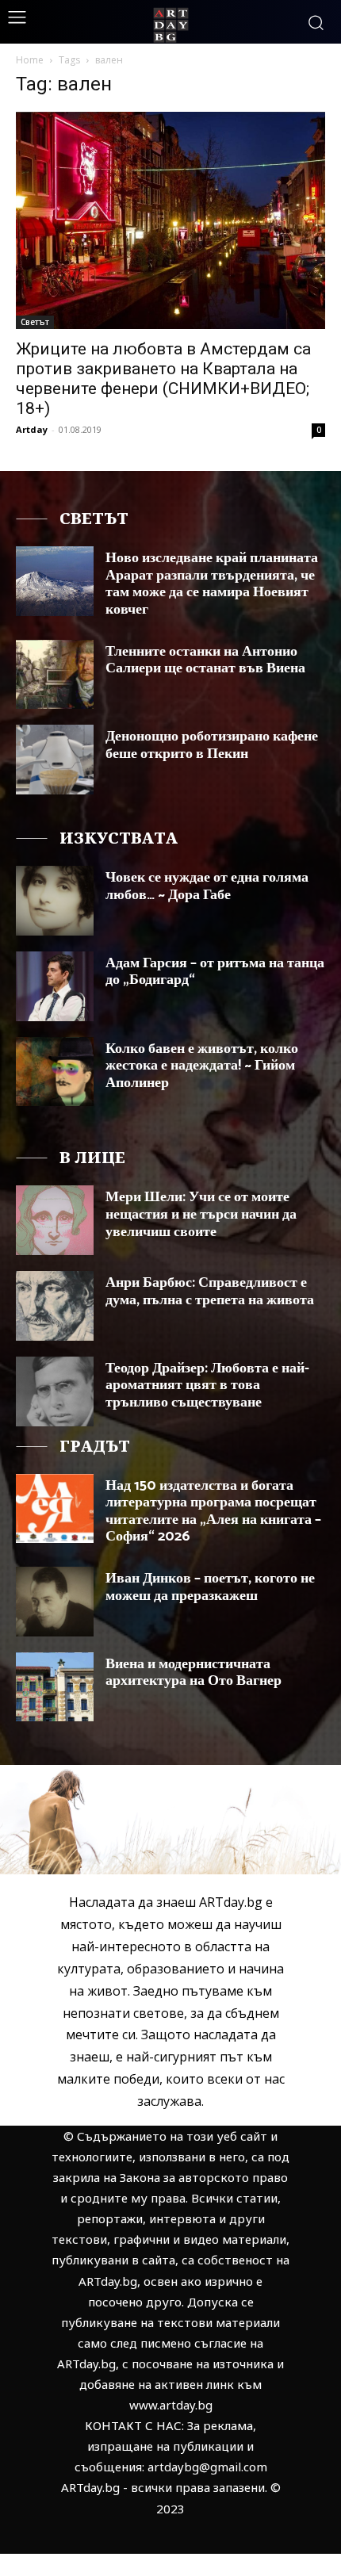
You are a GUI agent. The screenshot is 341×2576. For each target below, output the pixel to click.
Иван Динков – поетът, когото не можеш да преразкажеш (210, 1587)
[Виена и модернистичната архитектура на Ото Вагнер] (55, 1687)
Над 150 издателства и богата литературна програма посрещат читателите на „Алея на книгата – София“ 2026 (213, 1512)
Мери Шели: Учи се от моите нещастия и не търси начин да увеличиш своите (201, 1214)
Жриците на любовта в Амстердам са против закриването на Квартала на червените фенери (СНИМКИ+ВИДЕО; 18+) (163, 379)
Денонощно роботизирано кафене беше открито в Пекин (212, 745)
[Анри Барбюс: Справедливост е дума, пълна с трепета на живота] (55, 1306)
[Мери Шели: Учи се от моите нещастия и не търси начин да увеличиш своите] (55, 1220)
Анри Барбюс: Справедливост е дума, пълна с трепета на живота (210, 1292)
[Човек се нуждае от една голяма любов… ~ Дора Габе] (55, 901)
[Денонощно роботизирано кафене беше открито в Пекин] (55, 760)
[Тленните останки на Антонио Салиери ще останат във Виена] (55, 675)
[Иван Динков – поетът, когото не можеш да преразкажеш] (55, 1602)
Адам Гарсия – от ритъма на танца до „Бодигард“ (215, 972)
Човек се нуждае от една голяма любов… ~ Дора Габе (207, 886)
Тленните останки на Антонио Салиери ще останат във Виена (205, 660)
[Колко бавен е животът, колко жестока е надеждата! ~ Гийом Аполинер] (55, 1072)
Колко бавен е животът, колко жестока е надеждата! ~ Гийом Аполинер (202, 1066)
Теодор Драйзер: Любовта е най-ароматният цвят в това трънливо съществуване (207, 1386)
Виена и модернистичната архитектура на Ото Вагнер (193, 1673)
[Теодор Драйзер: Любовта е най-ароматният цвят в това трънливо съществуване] (55, 1391)
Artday (32, 429)
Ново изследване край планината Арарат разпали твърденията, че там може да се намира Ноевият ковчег (212, 584)
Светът (35, 322)
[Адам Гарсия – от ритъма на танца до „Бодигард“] (55, 986)
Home (30, 60)
